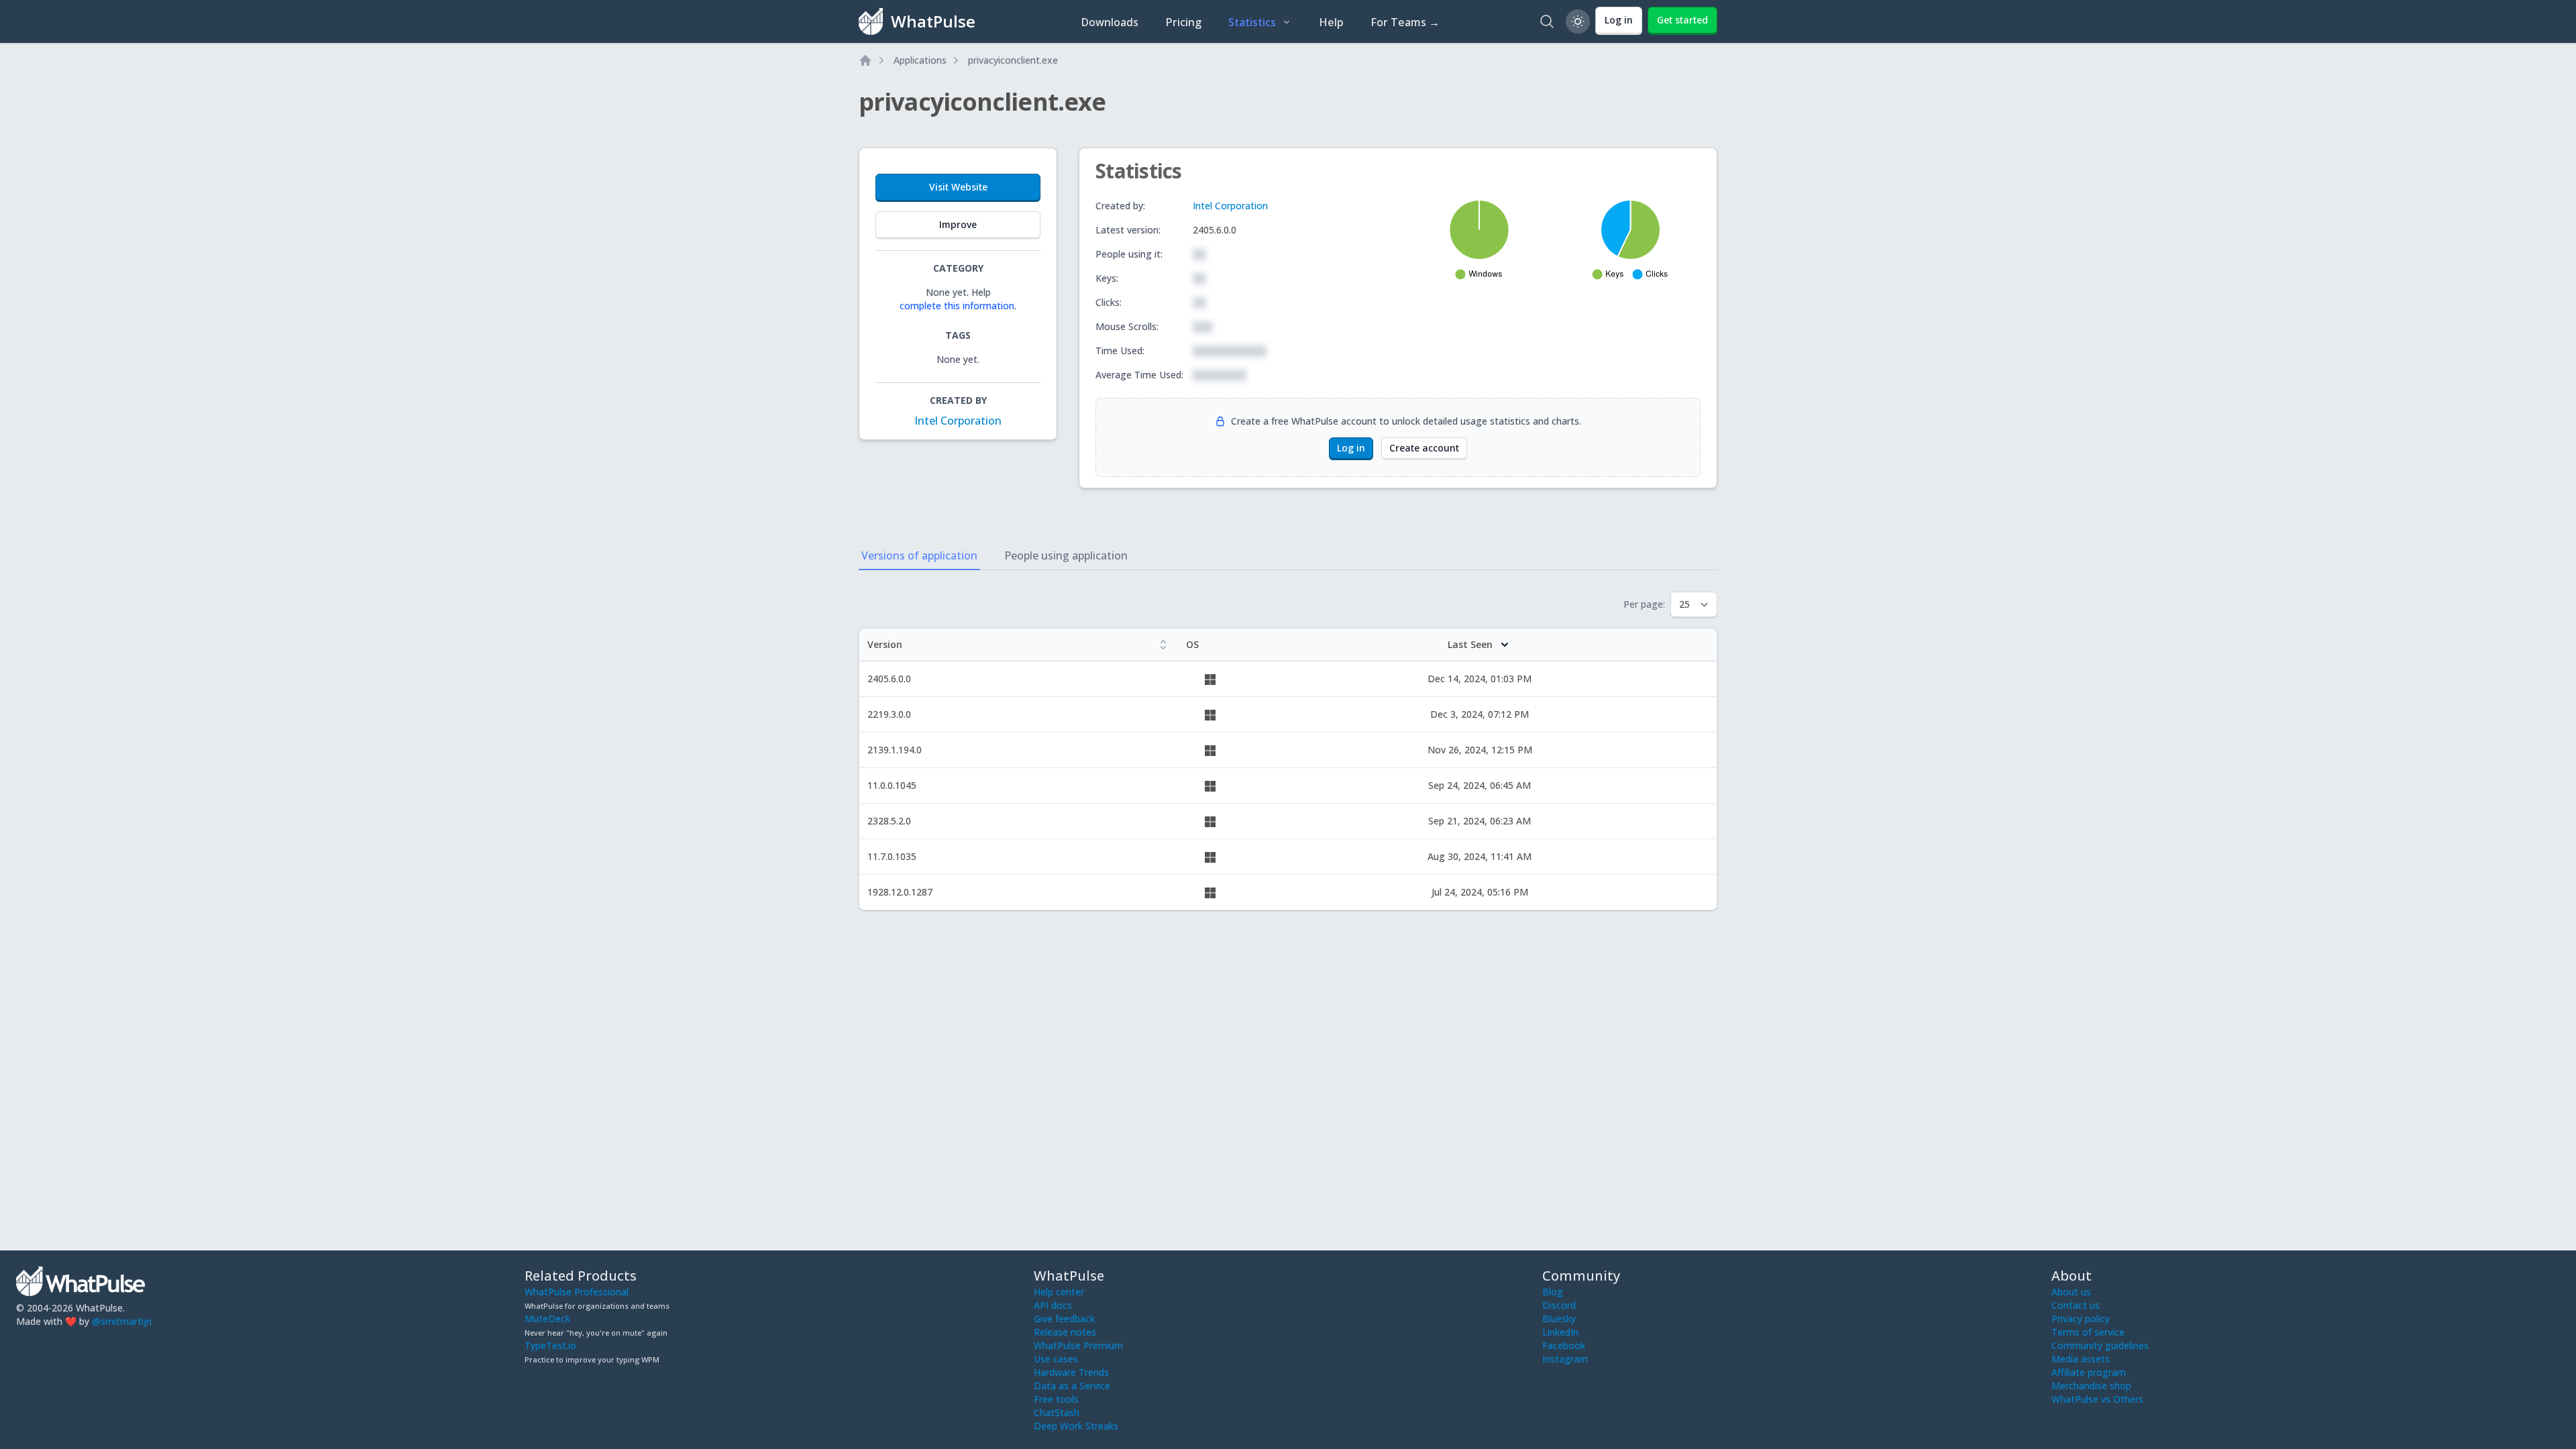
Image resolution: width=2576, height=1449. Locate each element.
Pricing (1183, 22)
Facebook (1564, 1345)
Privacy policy (2081, 1319)
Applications (920, 60)
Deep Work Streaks (1076, 1426)
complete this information (957, 306)
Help (1331, 22)
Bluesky (1559, 1319)
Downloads (1110, 22)
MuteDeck (547, 1319)
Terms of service (2088, 1332)
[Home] (865, 60)
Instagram (1565, 1359)
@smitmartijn (122, 1321)
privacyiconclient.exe (1013, 60)
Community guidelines (2100, 1345)
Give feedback (1064, 1319)
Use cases (1056, 1359)
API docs (1053, 1305)
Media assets (2081, 1359)
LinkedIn (1560, 1332)
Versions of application (919, 555)
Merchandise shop (2091, 1386)
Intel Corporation (958, 421)
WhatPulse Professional (577, 1292)
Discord (1559, 1305)
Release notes (1065, 1332)
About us (2071, 1292)
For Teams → (1405, 22)
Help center (1059, 1292)
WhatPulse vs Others (2097, 1399)
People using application (1066, 555)
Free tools (1056, 1399)
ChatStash (1057, 1412)
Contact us (2076, 1305)
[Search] (1547, 21)
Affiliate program (2089, 1372)
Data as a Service (1072, 1386)
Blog (1553, 1292)
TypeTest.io (550, 1345)
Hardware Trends (1071, 1372)
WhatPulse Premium (1078, 1345)
